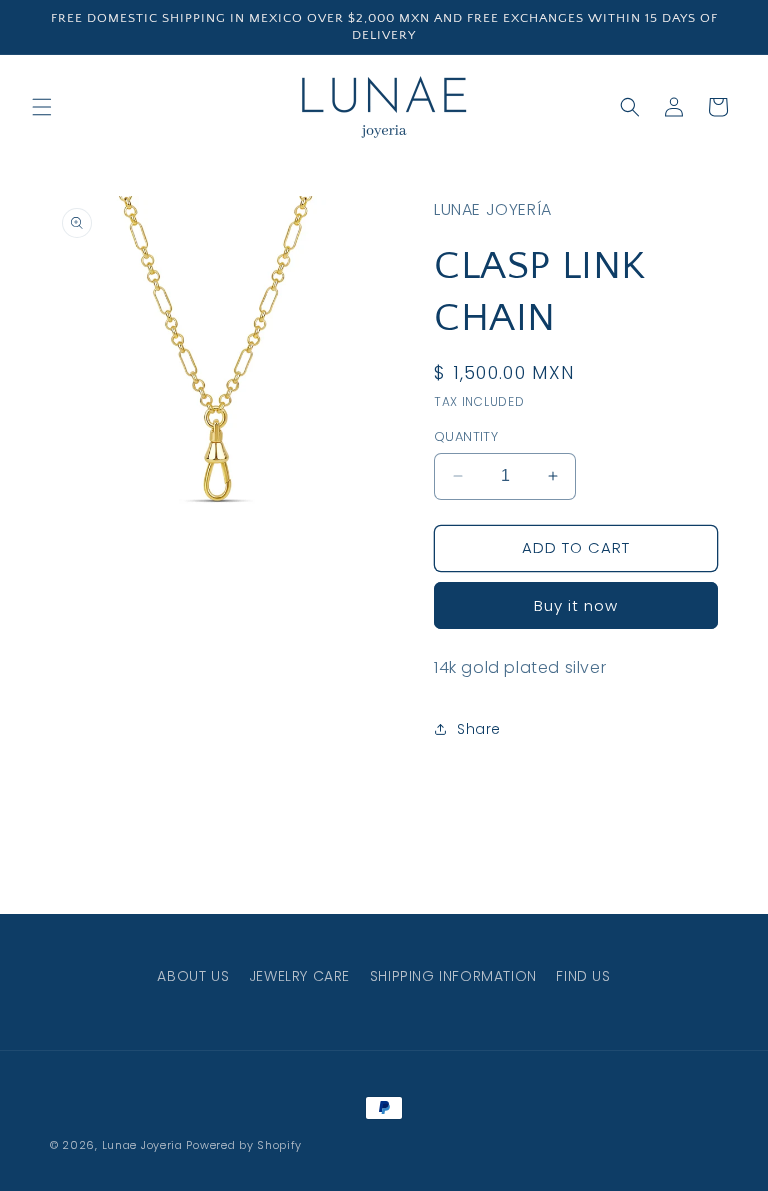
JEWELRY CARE (299, 976)
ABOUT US (193, 976)
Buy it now (576, 605)
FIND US (583, 976)
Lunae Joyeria (142, 1145)
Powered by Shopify (244, 1145)
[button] (42, 107)
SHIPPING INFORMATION (453, 976)
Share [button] (479, 729)
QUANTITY (466, 436)
